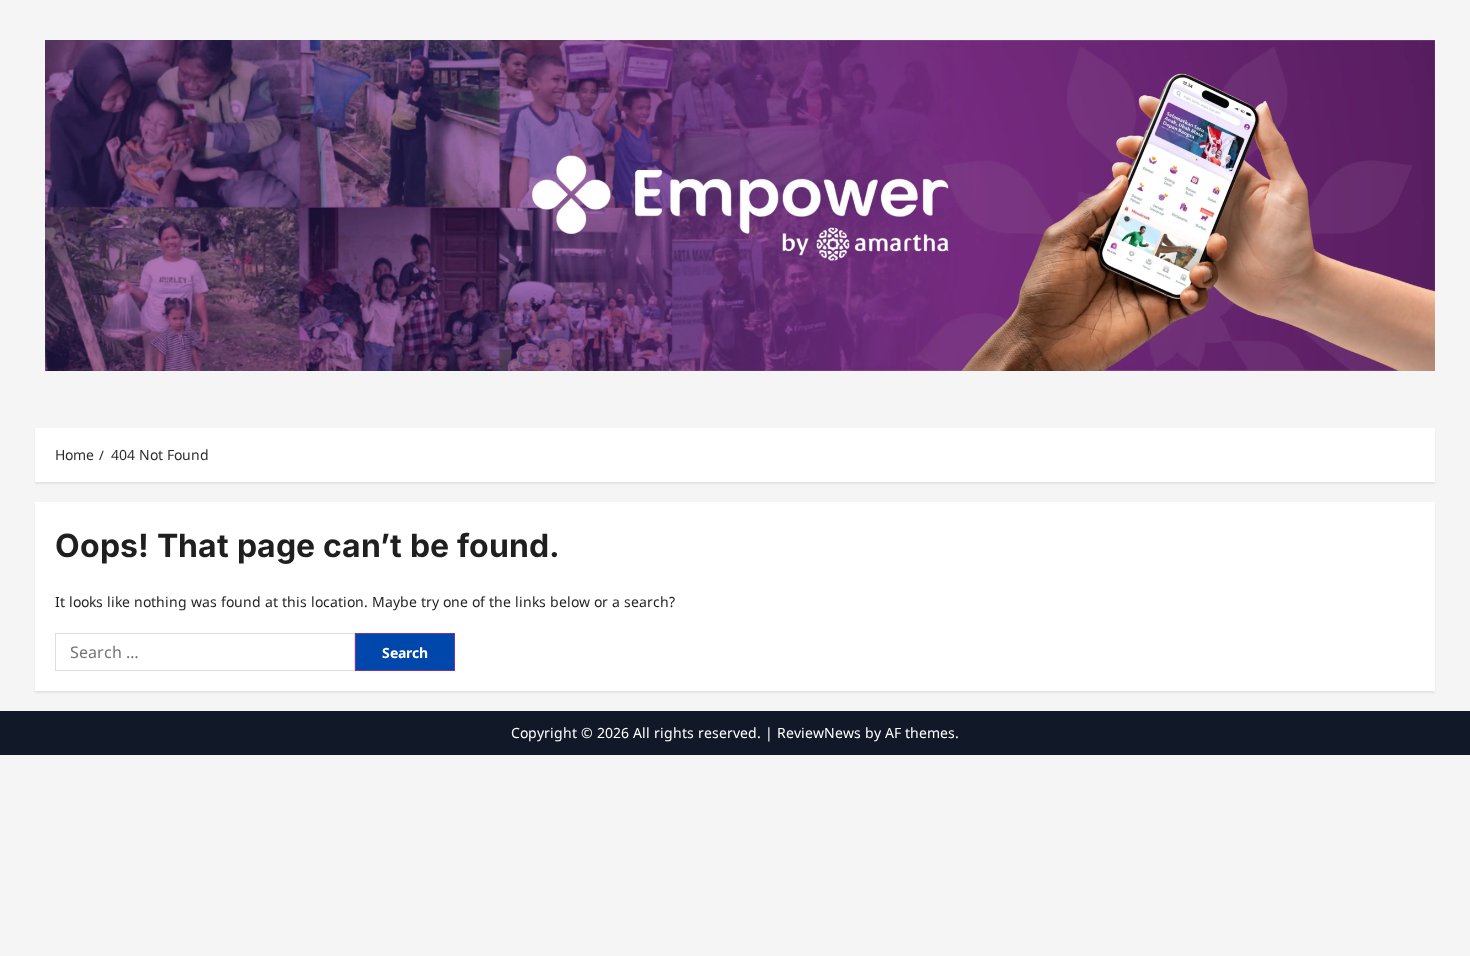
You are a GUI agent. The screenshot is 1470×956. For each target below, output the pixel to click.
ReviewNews (819, 732)
